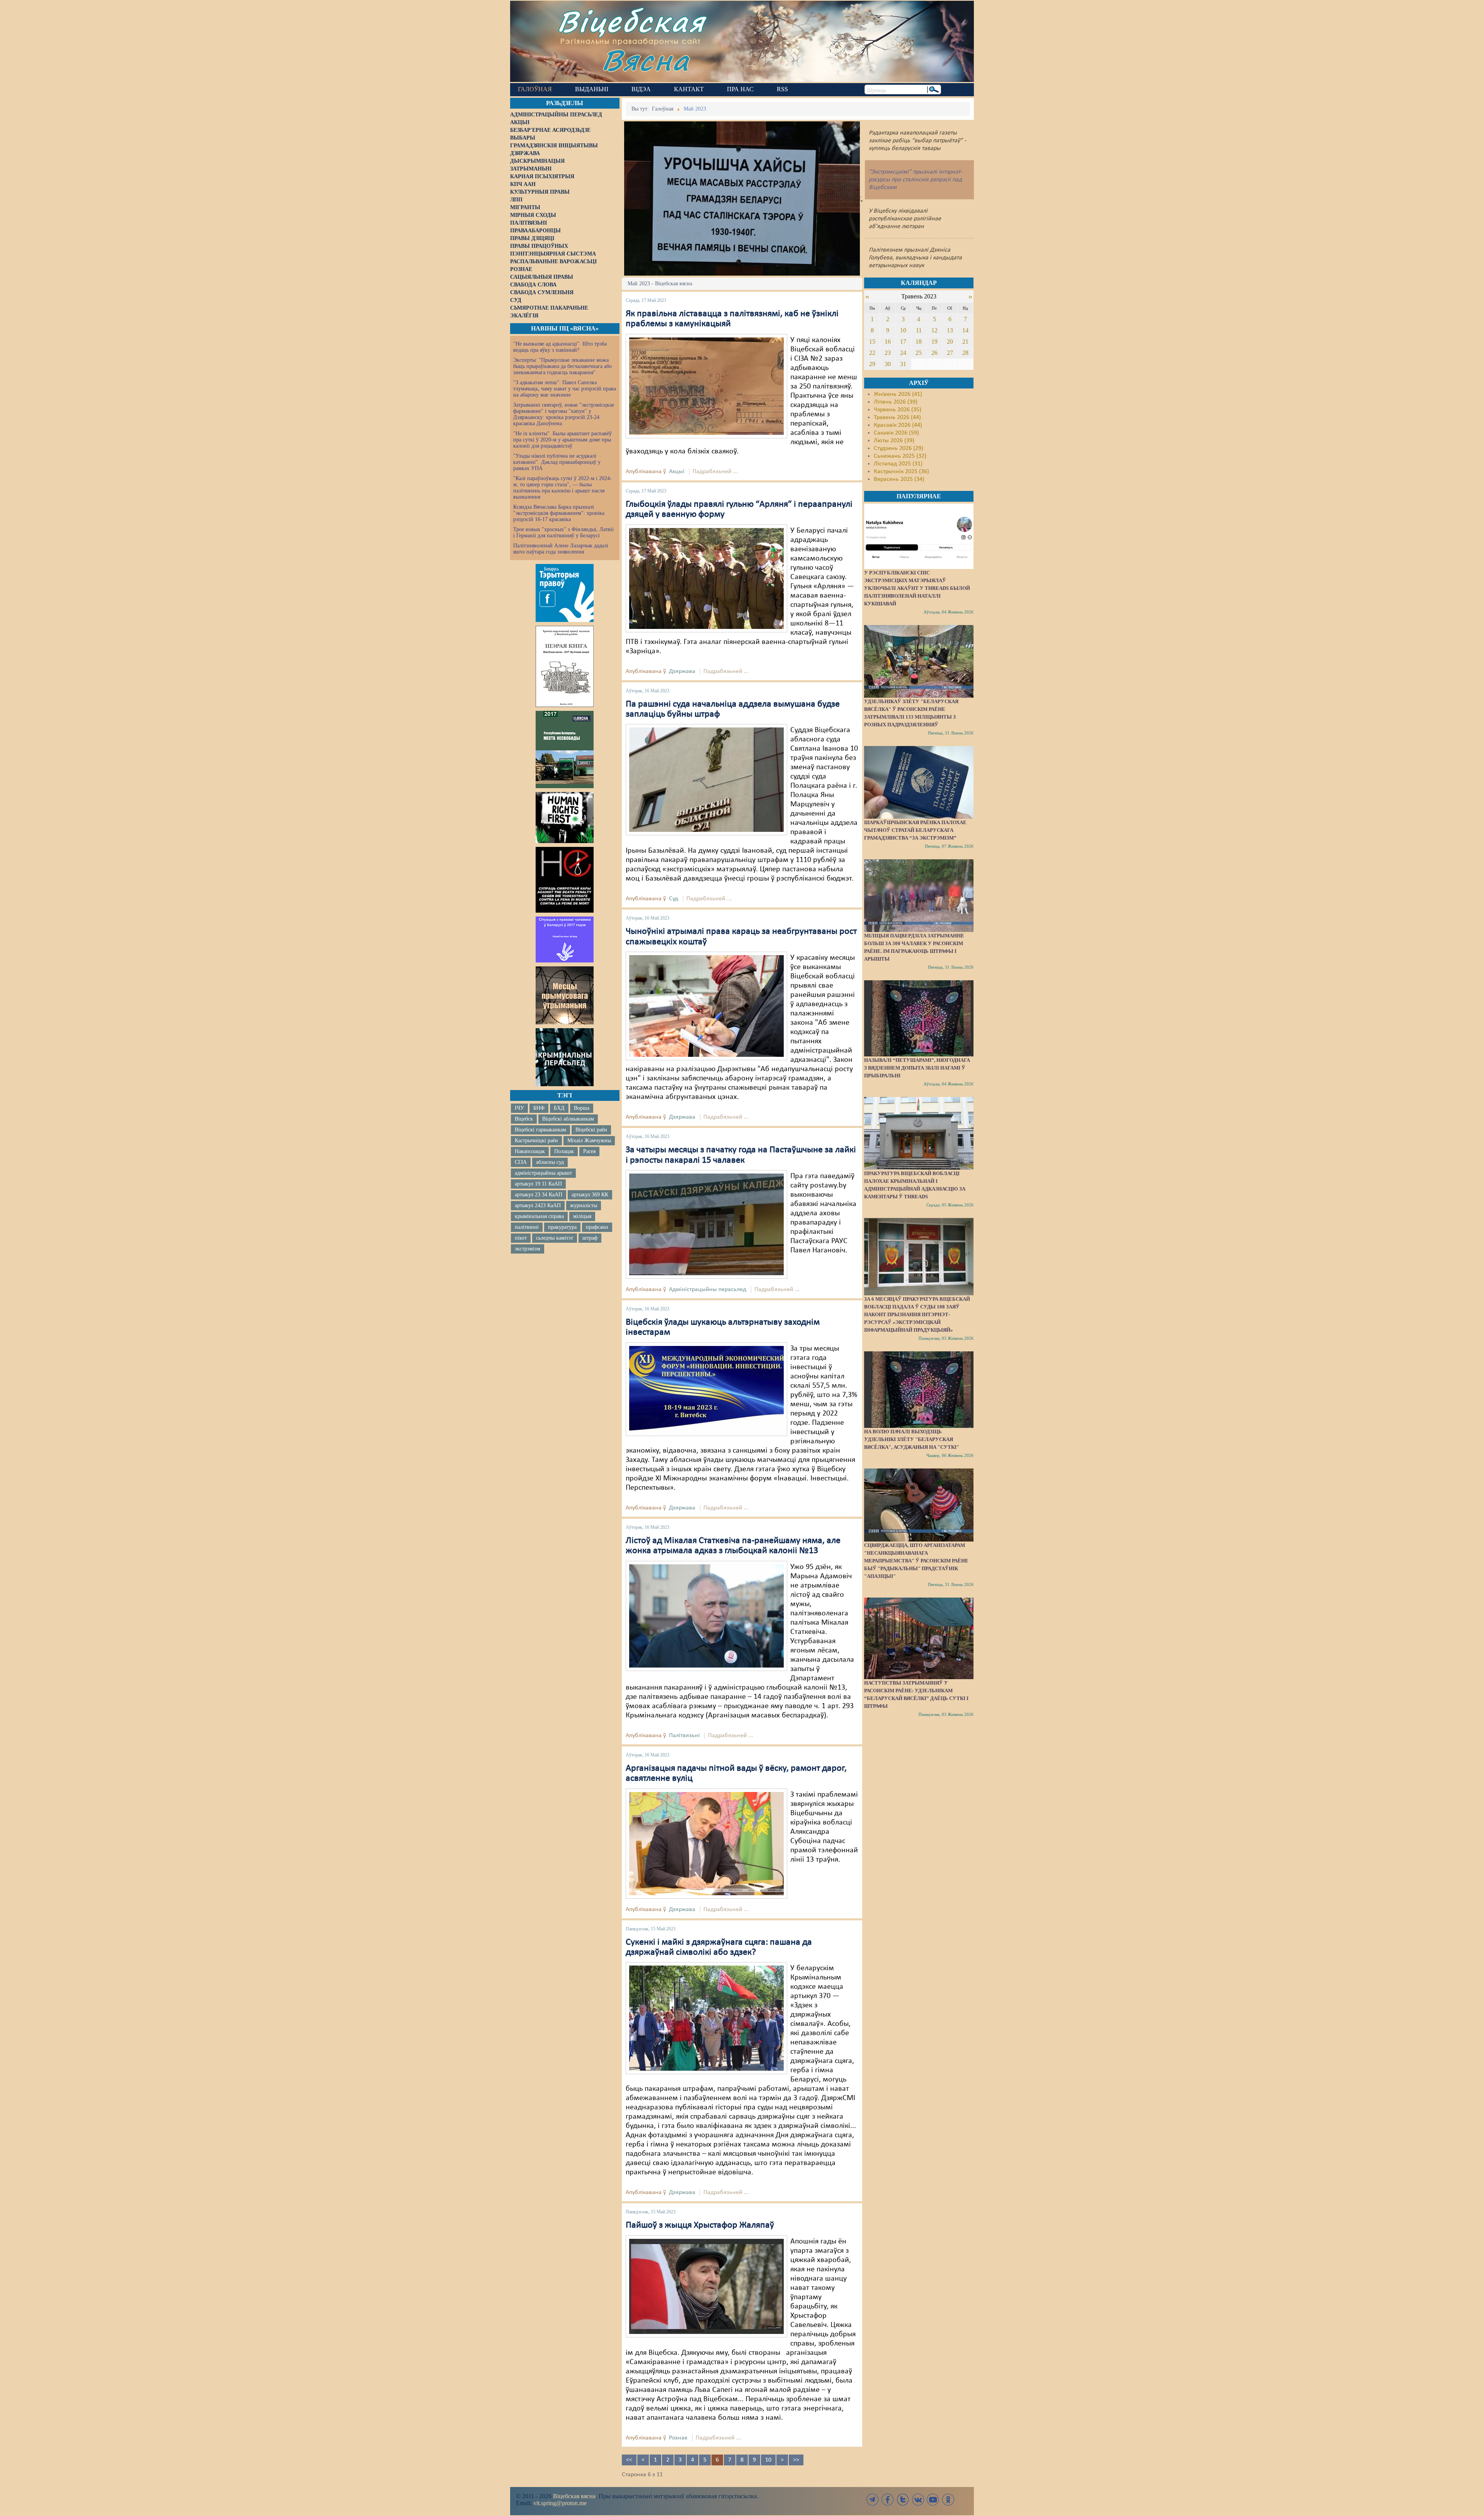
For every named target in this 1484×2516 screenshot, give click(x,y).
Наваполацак (530, 1151)
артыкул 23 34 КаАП (539, 1195)
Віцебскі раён (591, 1130)
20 (950, 342)
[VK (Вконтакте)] (918, 2500)
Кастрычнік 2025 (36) (901, 472)
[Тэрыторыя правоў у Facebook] (565, 593)
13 (950, 330)
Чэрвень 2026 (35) (898, 410)
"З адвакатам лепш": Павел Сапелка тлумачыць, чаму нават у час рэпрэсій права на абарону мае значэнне (565, 389)
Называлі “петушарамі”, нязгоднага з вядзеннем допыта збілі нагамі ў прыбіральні (917, 1068)
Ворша (582, 1108)
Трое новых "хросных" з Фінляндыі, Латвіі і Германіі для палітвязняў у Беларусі (563, 532)
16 (888, 342)
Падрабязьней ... (715, 472)
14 (965, 330)
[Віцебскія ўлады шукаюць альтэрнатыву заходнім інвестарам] (706, 1389)
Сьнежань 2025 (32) (900, 456)
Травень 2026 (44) (897, 417)
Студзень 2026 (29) (899, 448)
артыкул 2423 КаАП (538, 1205)
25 (919, 353)
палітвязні (527, 1227)
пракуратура (562, 1227)
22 (872, 353)
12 (934, 330)
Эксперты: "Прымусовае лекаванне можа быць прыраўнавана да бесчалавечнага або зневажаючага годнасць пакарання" (562, 366)
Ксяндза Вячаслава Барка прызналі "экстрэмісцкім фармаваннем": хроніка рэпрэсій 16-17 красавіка (559, 513)
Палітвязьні (684, 1736)
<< (629, 2460)
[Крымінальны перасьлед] (565, 1057)
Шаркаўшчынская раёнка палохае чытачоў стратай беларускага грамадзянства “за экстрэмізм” (915, 830)
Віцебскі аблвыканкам (568, 1119)
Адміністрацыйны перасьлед (708, 1290)
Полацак (564, 1151)
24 (903, 353)
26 (934, 353)
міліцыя (582, 1216)
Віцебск (524, 1119)
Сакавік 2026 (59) (896, 433)
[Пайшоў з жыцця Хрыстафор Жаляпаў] (706, 2286)
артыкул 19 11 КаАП (538, 1184)
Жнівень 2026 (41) (898, 394)
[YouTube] (933, 2500)
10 (768, 2460)
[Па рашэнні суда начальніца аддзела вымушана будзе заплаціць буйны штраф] (706, 780)
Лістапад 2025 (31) (898, 464)
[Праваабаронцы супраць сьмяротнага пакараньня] (565, 880)
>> (796, 2460)
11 (919, 330)
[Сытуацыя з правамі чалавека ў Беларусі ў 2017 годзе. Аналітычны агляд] (565, 939)
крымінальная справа (539, 1216)
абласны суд (550, 1162)
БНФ (539, 1108)
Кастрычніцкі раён (536, 1140)
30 (888, 364)
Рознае (678, 2438)
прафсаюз (597, 1227)
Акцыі (677, 472)
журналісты (584, 1205)
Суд (674, 899)
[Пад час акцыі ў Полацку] (706, 2018)
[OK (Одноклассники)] (948, 2500)
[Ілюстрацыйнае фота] (706, 1006)
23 (888, 353)
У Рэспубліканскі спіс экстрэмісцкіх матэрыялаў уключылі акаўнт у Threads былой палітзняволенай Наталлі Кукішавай (917, 588)
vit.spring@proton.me (560, 2503)
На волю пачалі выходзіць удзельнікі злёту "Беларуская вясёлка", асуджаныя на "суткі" (912, 1439)
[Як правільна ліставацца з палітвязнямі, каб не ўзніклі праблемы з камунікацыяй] (706, 386)
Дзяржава (682, 671)
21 (965, 342)
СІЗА (521, 1162)
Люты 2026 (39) (894, 441)
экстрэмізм (528, 1249)
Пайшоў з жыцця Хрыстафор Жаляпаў (700, 2225)
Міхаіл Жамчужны (589, 1140)
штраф (590, 1238)
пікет (521, 1238)
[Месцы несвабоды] (565, 750)
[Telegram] (873, 2500)
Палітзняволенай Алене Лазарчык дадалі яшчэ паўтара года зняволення (561, 549)
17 (903, 342)
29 (872, 364)
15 (872, 342)
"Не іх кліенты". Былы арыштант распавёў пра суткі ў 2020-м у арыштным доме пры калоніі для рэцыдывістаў (562, 440)
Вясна (646, 60)
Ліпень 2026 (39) (896, 402)
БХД (559, 1108)
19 (934, 342)
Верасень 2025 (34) (899, 479)
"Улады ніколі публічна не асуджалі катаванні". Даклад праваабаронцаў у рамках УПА (557, 462)
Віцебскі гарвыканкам (540, 1130)
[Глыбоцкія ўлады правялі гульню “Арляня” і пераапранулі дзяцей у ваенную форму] (706, 578)
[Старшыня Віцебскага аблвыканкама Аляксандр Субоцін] (706, 1843)
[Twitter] (903, 2500)
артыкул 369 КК (590, 1195)
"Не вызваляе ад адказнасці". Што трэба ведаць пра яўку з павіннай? (560, 347)
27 (950, 353)
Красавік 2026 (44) (898, 425)
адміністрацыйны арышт (543, 1173)
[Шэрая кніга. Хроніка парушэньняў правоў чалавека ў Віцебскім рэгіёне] (565, 666)
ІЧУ (519, 1108)
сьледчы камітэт (555, 1238)
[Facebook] (888, 2500)
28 (965, 353)
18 (919, 342)
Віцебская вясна (574, 2496)
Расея (589, 1151)
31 (903, 364)
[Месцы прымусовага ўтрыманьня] (565, 995)
